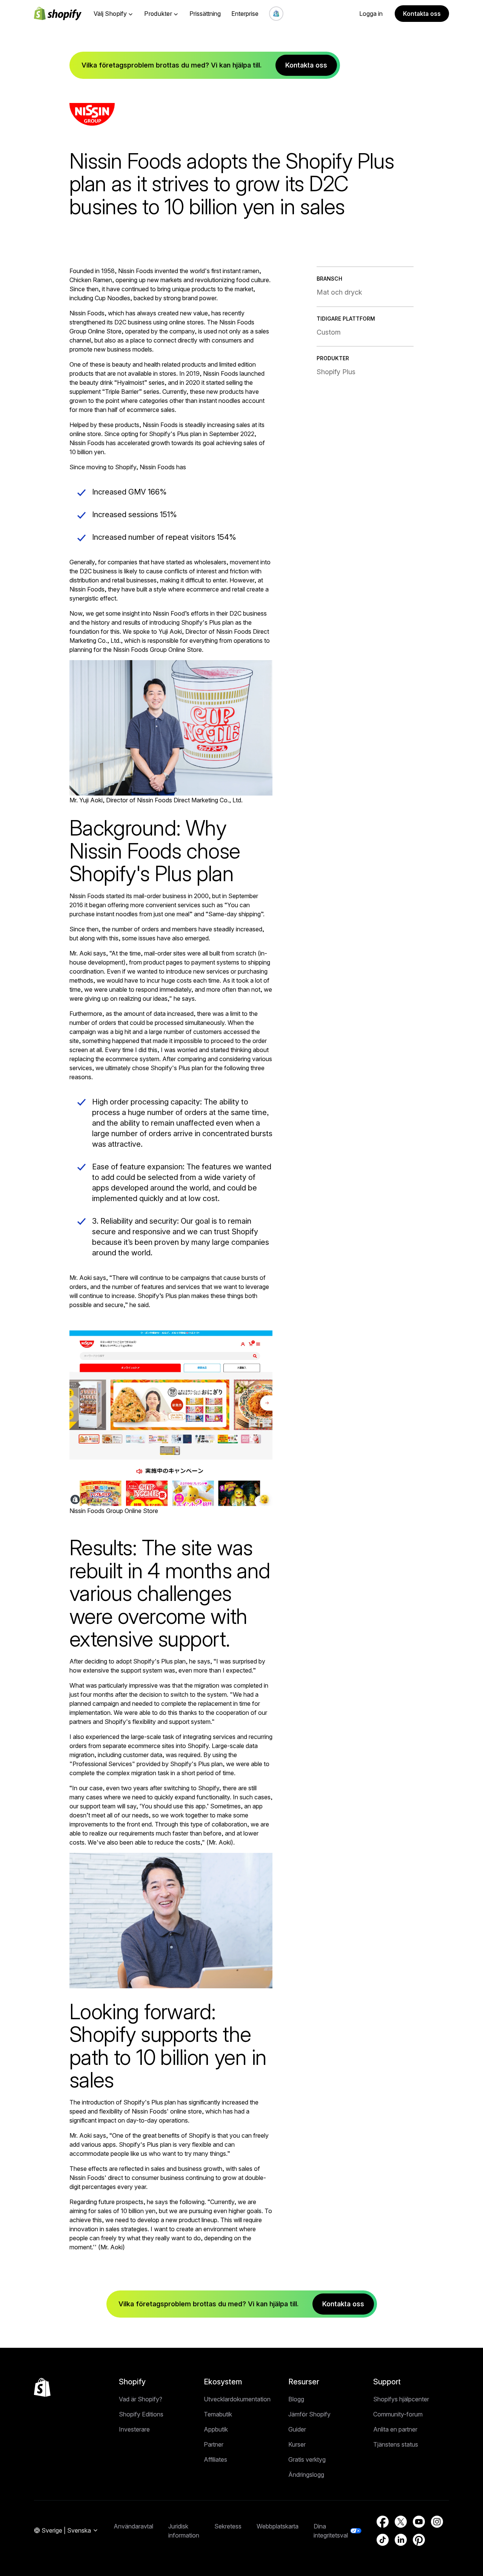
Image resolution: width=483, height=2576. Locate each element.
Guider (297, 2429)
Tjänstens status (396, 2444)
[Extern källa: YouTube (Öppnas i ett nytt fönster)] (419, 2522)
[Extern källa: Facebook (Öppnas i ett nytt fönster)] (383, 2522)
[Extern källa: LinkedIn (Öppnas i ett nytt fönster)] (401, 2540)
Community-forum (398, 2414)
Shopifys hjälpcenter (401, 2399)
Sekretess (228, 2526)
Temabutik (218, 2414)
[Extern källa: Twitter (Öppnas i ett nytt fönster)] (401, 2522)
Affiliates (215, 2459)
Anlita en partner (395, 2429)
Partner (214, 2444)
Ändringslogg (306, 2475)
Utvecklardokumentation (237, 2399)
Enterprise (245, 14)
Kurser (297, 2444)
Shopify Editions (141, 2414)
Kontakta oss (422, 14)
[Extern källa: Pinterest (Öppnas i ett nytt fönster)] (419, 2540)
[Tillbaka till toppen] (42, 2387)
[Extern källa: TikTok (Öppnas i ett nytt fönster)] (383, 2540)
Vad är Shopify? (141, 2399)
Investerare (134, 2429)
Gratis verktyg (307, 2459)
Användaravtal (133, 2526)
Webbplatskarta (278, 2526)
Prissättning (205, 14)
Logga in (371, 14)
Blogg (296, 2399)
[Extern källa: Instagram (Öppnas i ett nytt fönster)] (437, 2522)
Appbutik (216, 2429)
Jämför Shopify (309, 2414)
